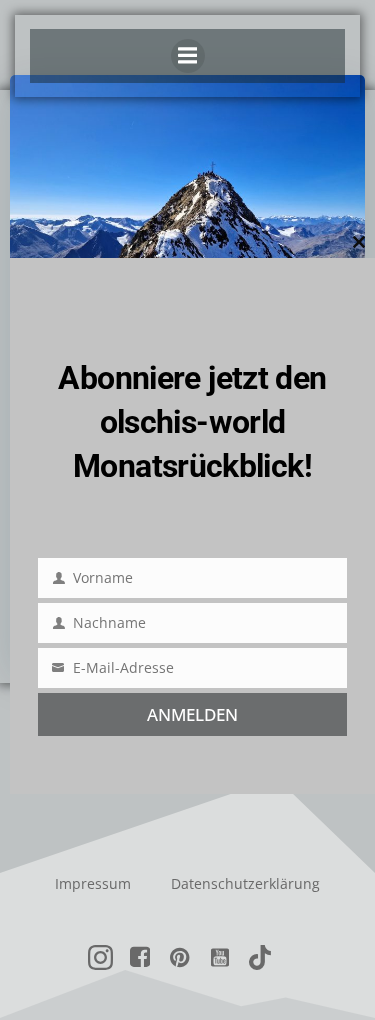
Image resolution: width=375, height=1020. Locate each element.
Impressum (93, 883)
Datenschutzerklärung (245, 883)
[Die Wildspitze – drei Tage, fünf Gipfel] (187, 223)
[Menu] (188, 56)
